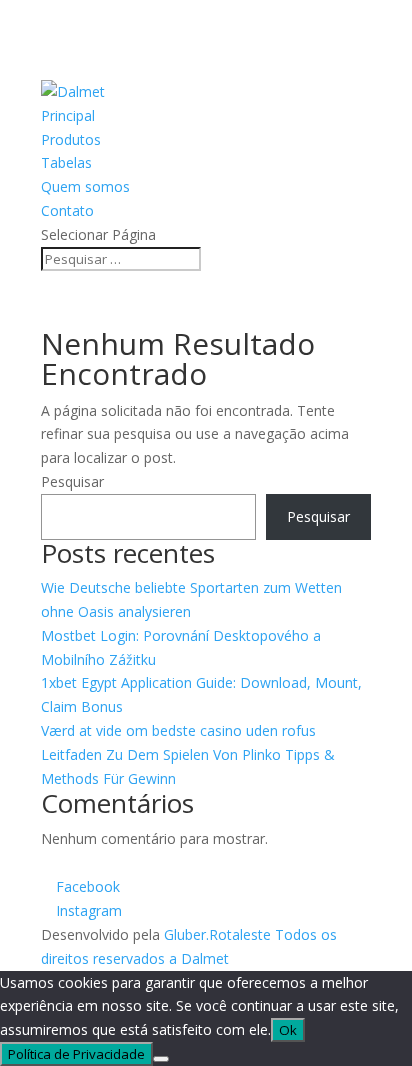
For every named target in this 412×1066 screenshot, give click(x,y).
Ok (288, 1030)
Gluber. (186, 934)
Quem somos (85, 186)
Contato (67, 210)
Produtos (71, 139)
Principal (68, 115)
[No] (161, 1059)
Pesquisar (72, 481)
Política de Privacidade (76, 1054)
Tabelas (66, 162)
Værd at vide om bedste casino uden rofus (178, 730)
